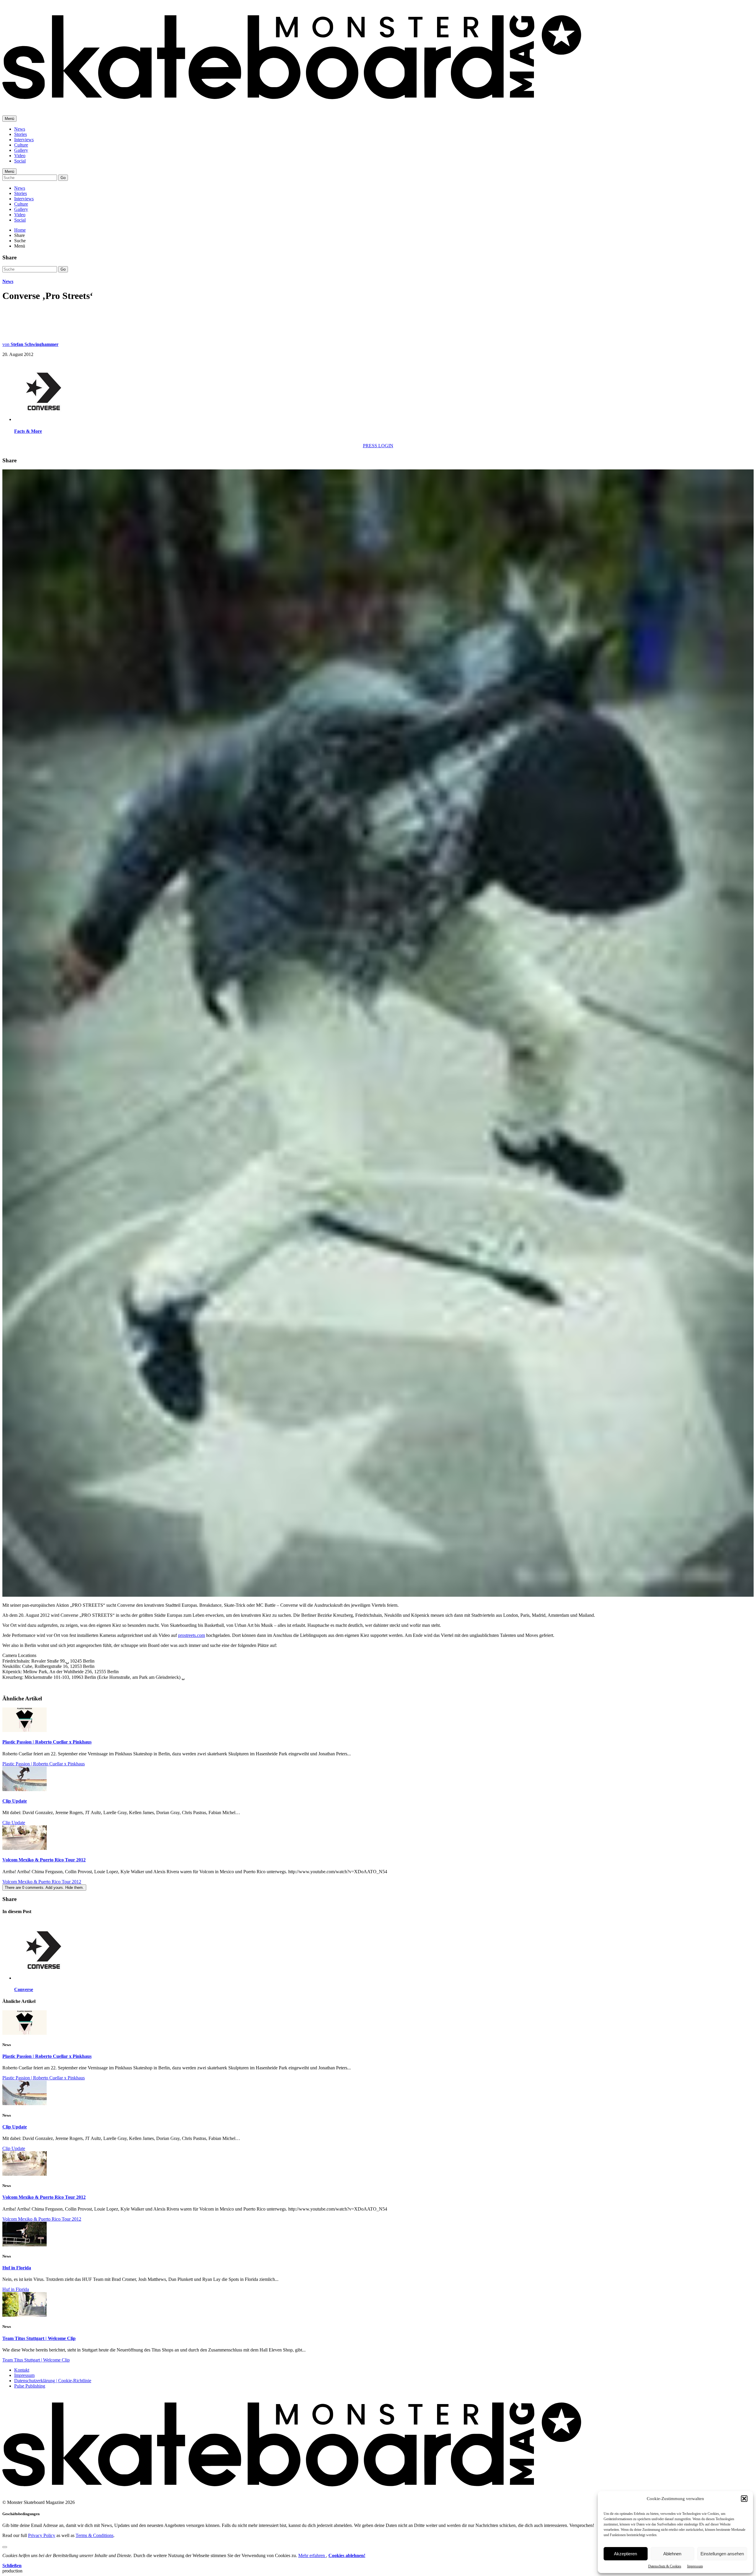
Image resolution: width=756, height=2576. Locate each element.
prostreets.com (192, 1635)
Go (63, 178)
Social (20, 161)
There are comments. (44, 1888)
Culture (21, 145)
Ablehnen (672, 2554)
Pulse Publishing (30, 2386)
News (20, 129)
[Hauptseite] (292, 103)
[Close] (5, 2547)
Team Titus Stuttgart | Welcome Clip (39, 2338)
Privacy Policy (42, 2535)
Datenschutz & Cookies (665, 2566)
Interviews (24, 140)
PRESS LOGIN (378, 446)
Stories (21, 134)
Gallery (21, 150)
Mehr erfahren (312, 2555)
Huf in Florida (17, 2268)
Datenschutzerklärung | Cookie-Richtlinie (53, 2381)
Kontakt (22, 2370)
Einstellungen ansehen (722, 2554)
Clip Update (15, 1801)
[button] (744, 2499)
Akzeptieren (625, 2554)
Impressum (695, 2566)
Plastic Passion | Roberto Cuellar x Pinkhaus (47, 1742)
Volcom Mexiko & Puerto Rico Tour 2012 (44, 1860)
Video (20, 156)
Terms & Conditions (94, 2535)
